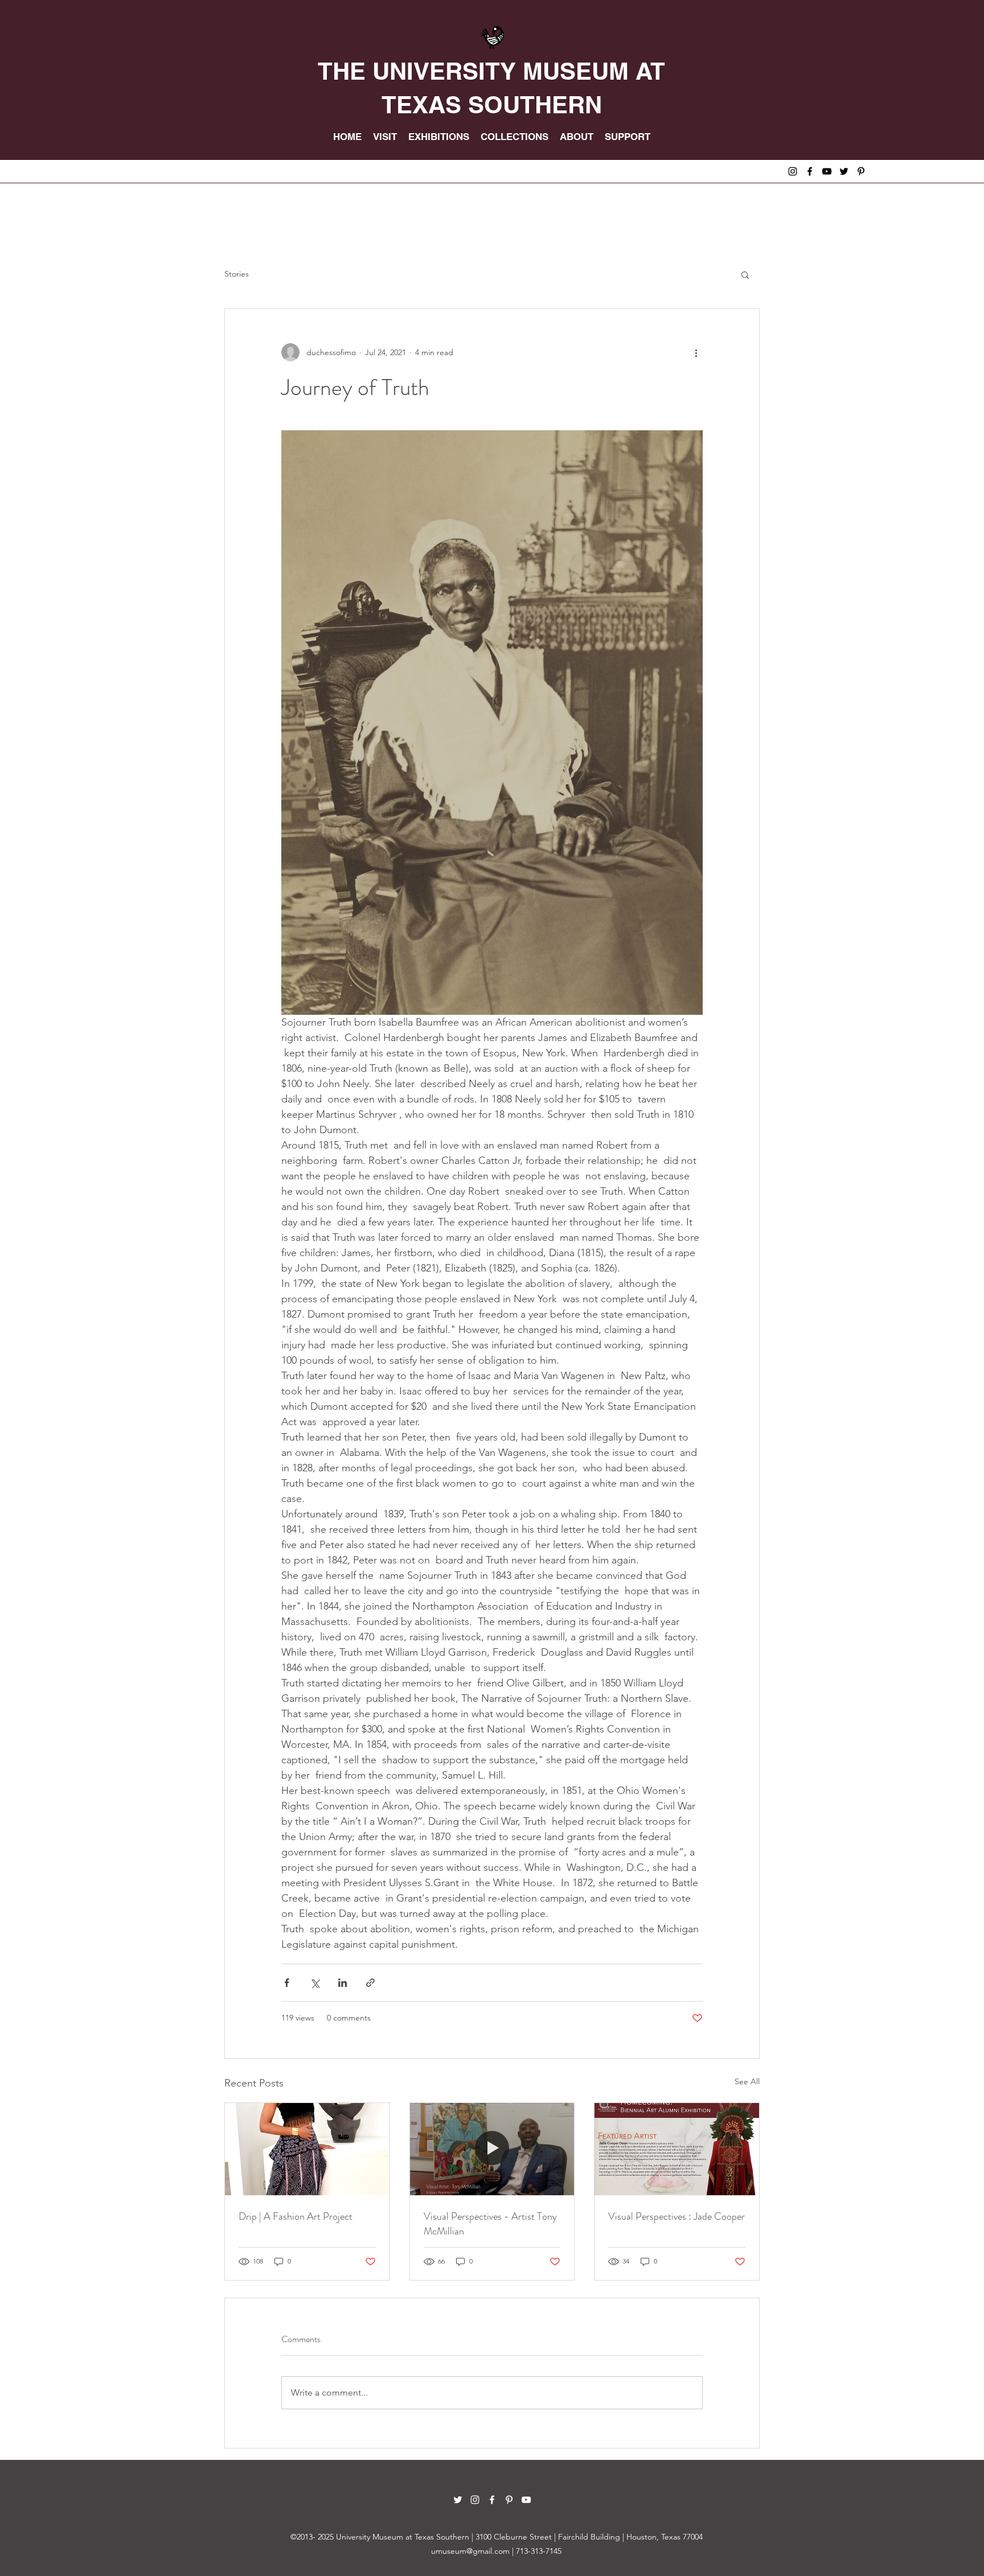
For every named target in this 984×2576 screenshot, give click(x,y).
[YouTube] (827, 171)
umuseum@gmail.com (470, 2551)
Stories (237, 274)
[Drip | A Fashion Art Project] (307, 2149)
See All (747, 2081)
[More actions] (696, 352)
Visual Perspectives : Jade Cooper (676, 2216)
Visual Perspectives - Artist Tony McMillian (490, 2224)
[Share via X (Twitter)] (315, 1983)
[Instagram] (793, 171)
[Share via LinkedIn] (343, 1983)
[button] (745, 274)
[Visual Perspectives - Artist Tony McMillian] (492, 2149)
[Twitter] (844, 171)
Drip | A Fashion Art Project (296, 2216)
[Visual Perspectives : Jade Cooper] (677, 2149)
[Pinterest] (861, 171)
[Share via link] (370, 1983)
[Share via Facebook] (287, 1983)
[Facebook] (810, 171)
